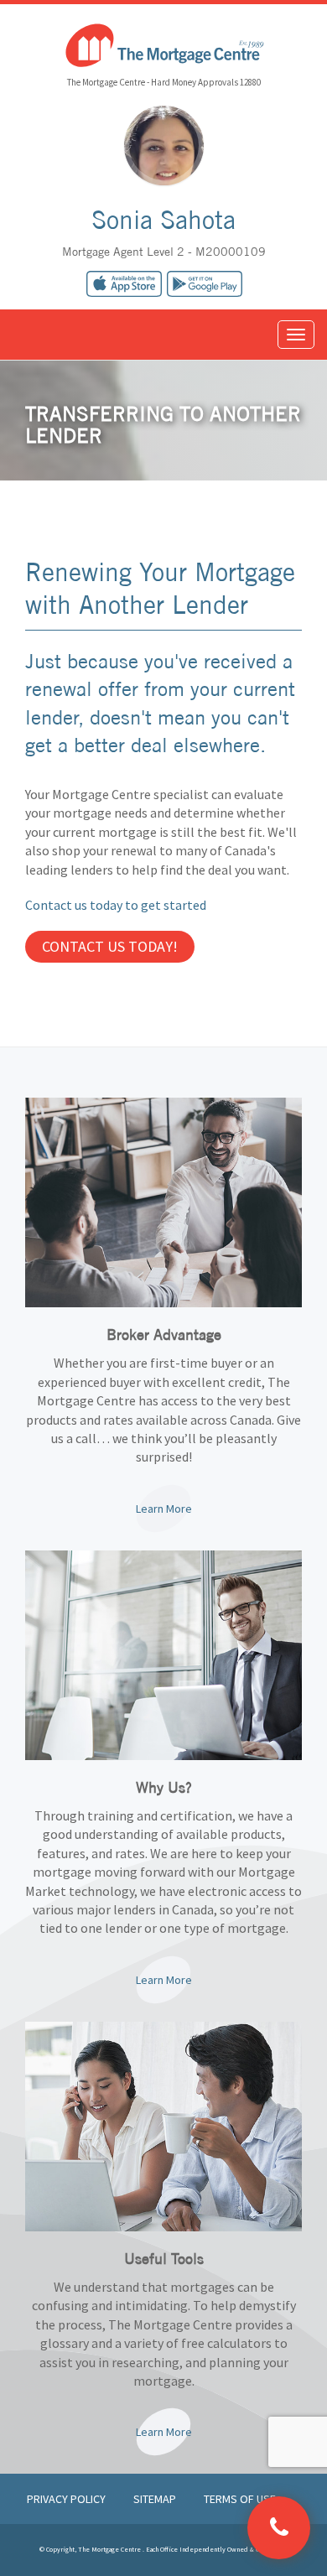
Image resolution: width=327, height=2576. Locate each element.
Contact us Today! (110, 946)
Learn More (164, 1509)
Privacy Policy (67, 2499)
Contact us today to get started (116, 905)
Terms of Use (240, 2499)
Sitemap (156, 2499)
